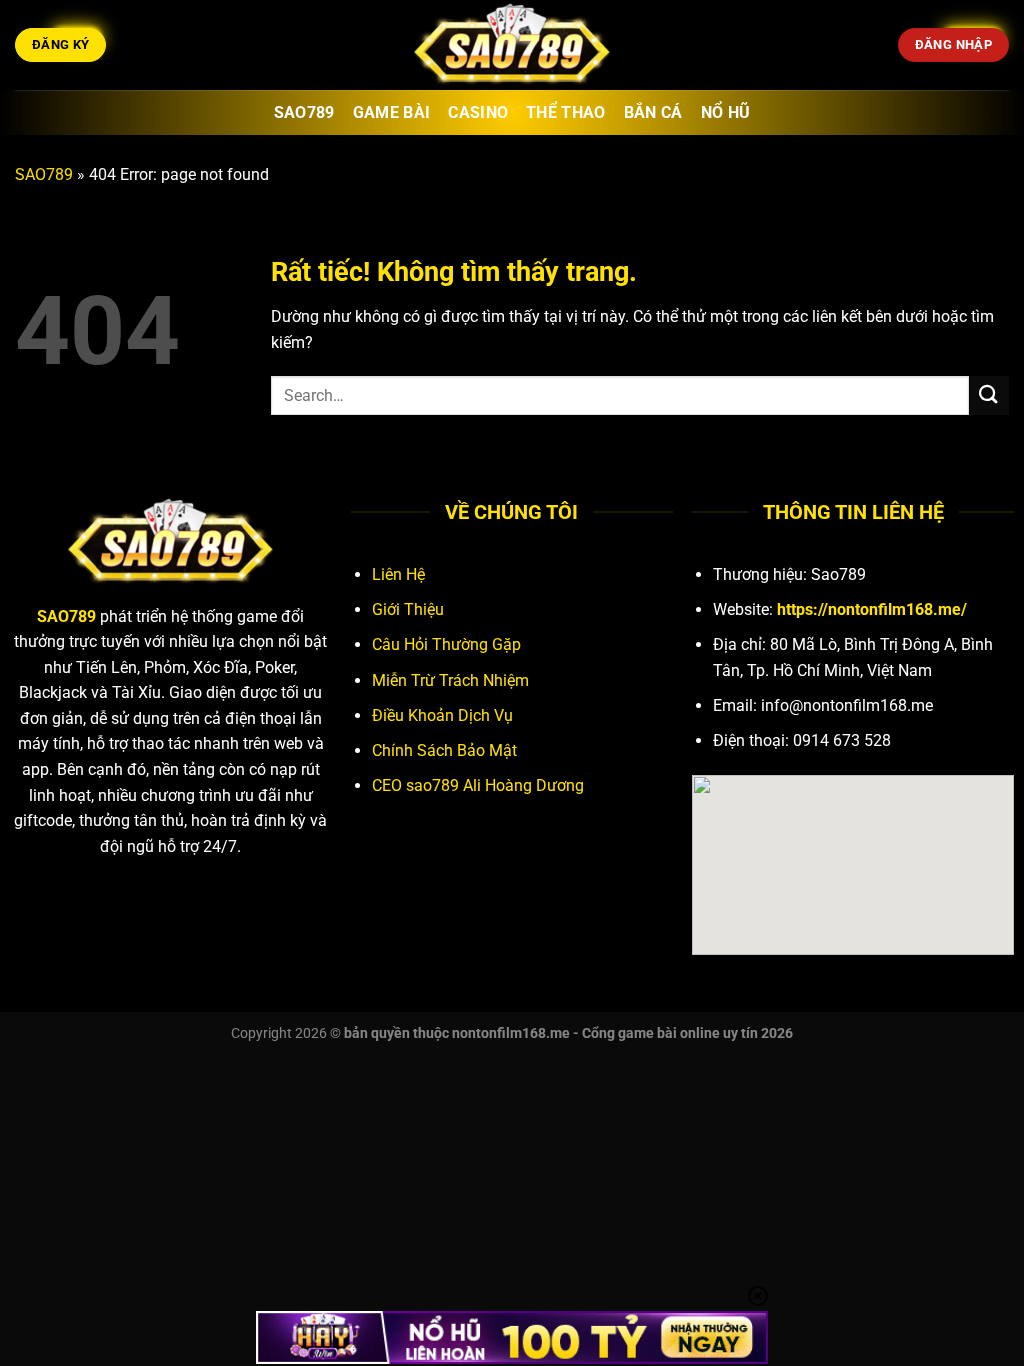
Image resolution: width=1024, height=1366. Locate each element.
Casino (478, 112)
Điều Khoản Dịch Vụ (442, 715)
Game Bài (392, 112)
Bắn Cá (653, 112)
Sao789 (304, 112)
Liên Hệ (398, 574)
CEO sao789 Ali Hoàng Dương (478, 785)
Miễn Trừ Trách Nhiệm (450, 680)
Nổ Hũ (726, 112)
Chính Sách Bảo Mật (444, 750)
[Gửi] (989, 395)
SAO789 (44, 174)
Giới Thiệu (408, 609)
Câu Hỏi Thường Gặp (446, 644)
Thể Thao (566, 112)
